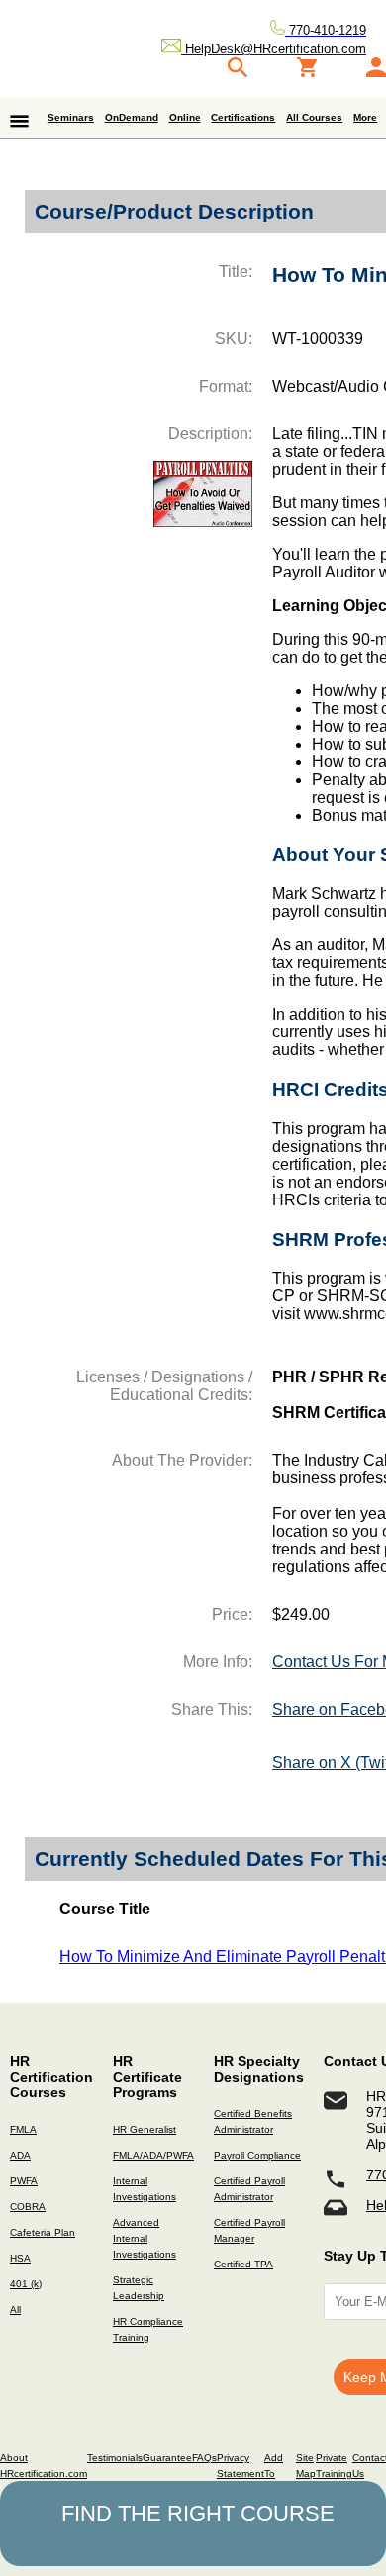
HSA (20, 2258)
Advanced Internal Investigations (145, 2238)
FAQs (204, 2458)
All (15, 2310)
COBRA (28, 2207)
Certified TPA (243, 2264)
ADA (20, 2155)
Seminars (71, 117)
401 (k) (26, 2284)
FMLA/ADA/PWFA (153, 2155)
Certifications (243, 117)
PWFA (24, 2181)
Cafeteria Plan (43, 2232)
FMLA (23, 2130)
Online (185, 117)
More (365, 117)
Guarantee (167, 2458)
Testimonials (115, 2458)
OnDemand (132, 117)
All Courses (314, 117)
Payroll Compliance (257, 2155)
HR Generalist (145, 2130)
